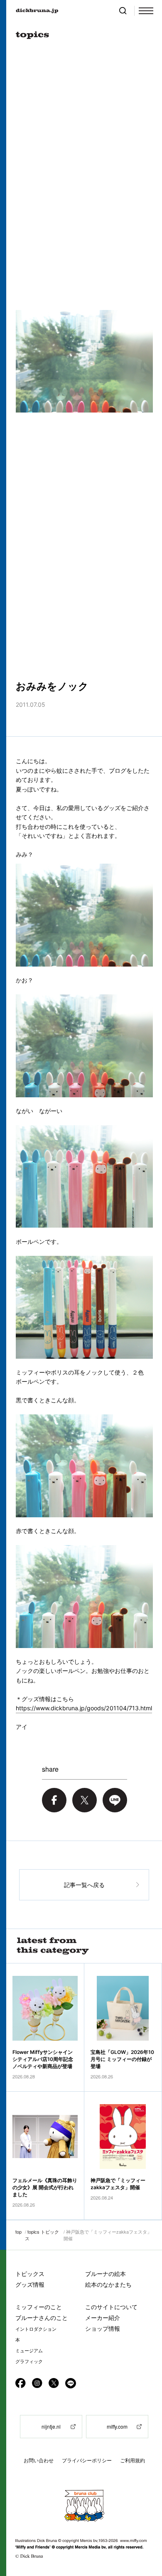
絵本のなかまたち (108, 2284)
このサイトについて (111, 2307)
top (18, 2232)
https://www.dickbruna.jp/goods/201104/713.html (84, 1708)
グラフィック (29, 2361)
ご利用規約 (133, 2460)
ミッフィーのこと (39, 2307)
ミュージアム (29, 2351)
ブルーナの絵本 (106, 2274)
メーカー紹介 (103, 2318)
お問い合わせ (39, 2460)
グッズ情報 (30, 2284)
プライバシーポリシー (87, 2460)
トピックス (30, 2274)
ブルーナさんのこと (42, 2318)
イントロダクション (36, 2329)
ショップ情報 (103, 2328)
